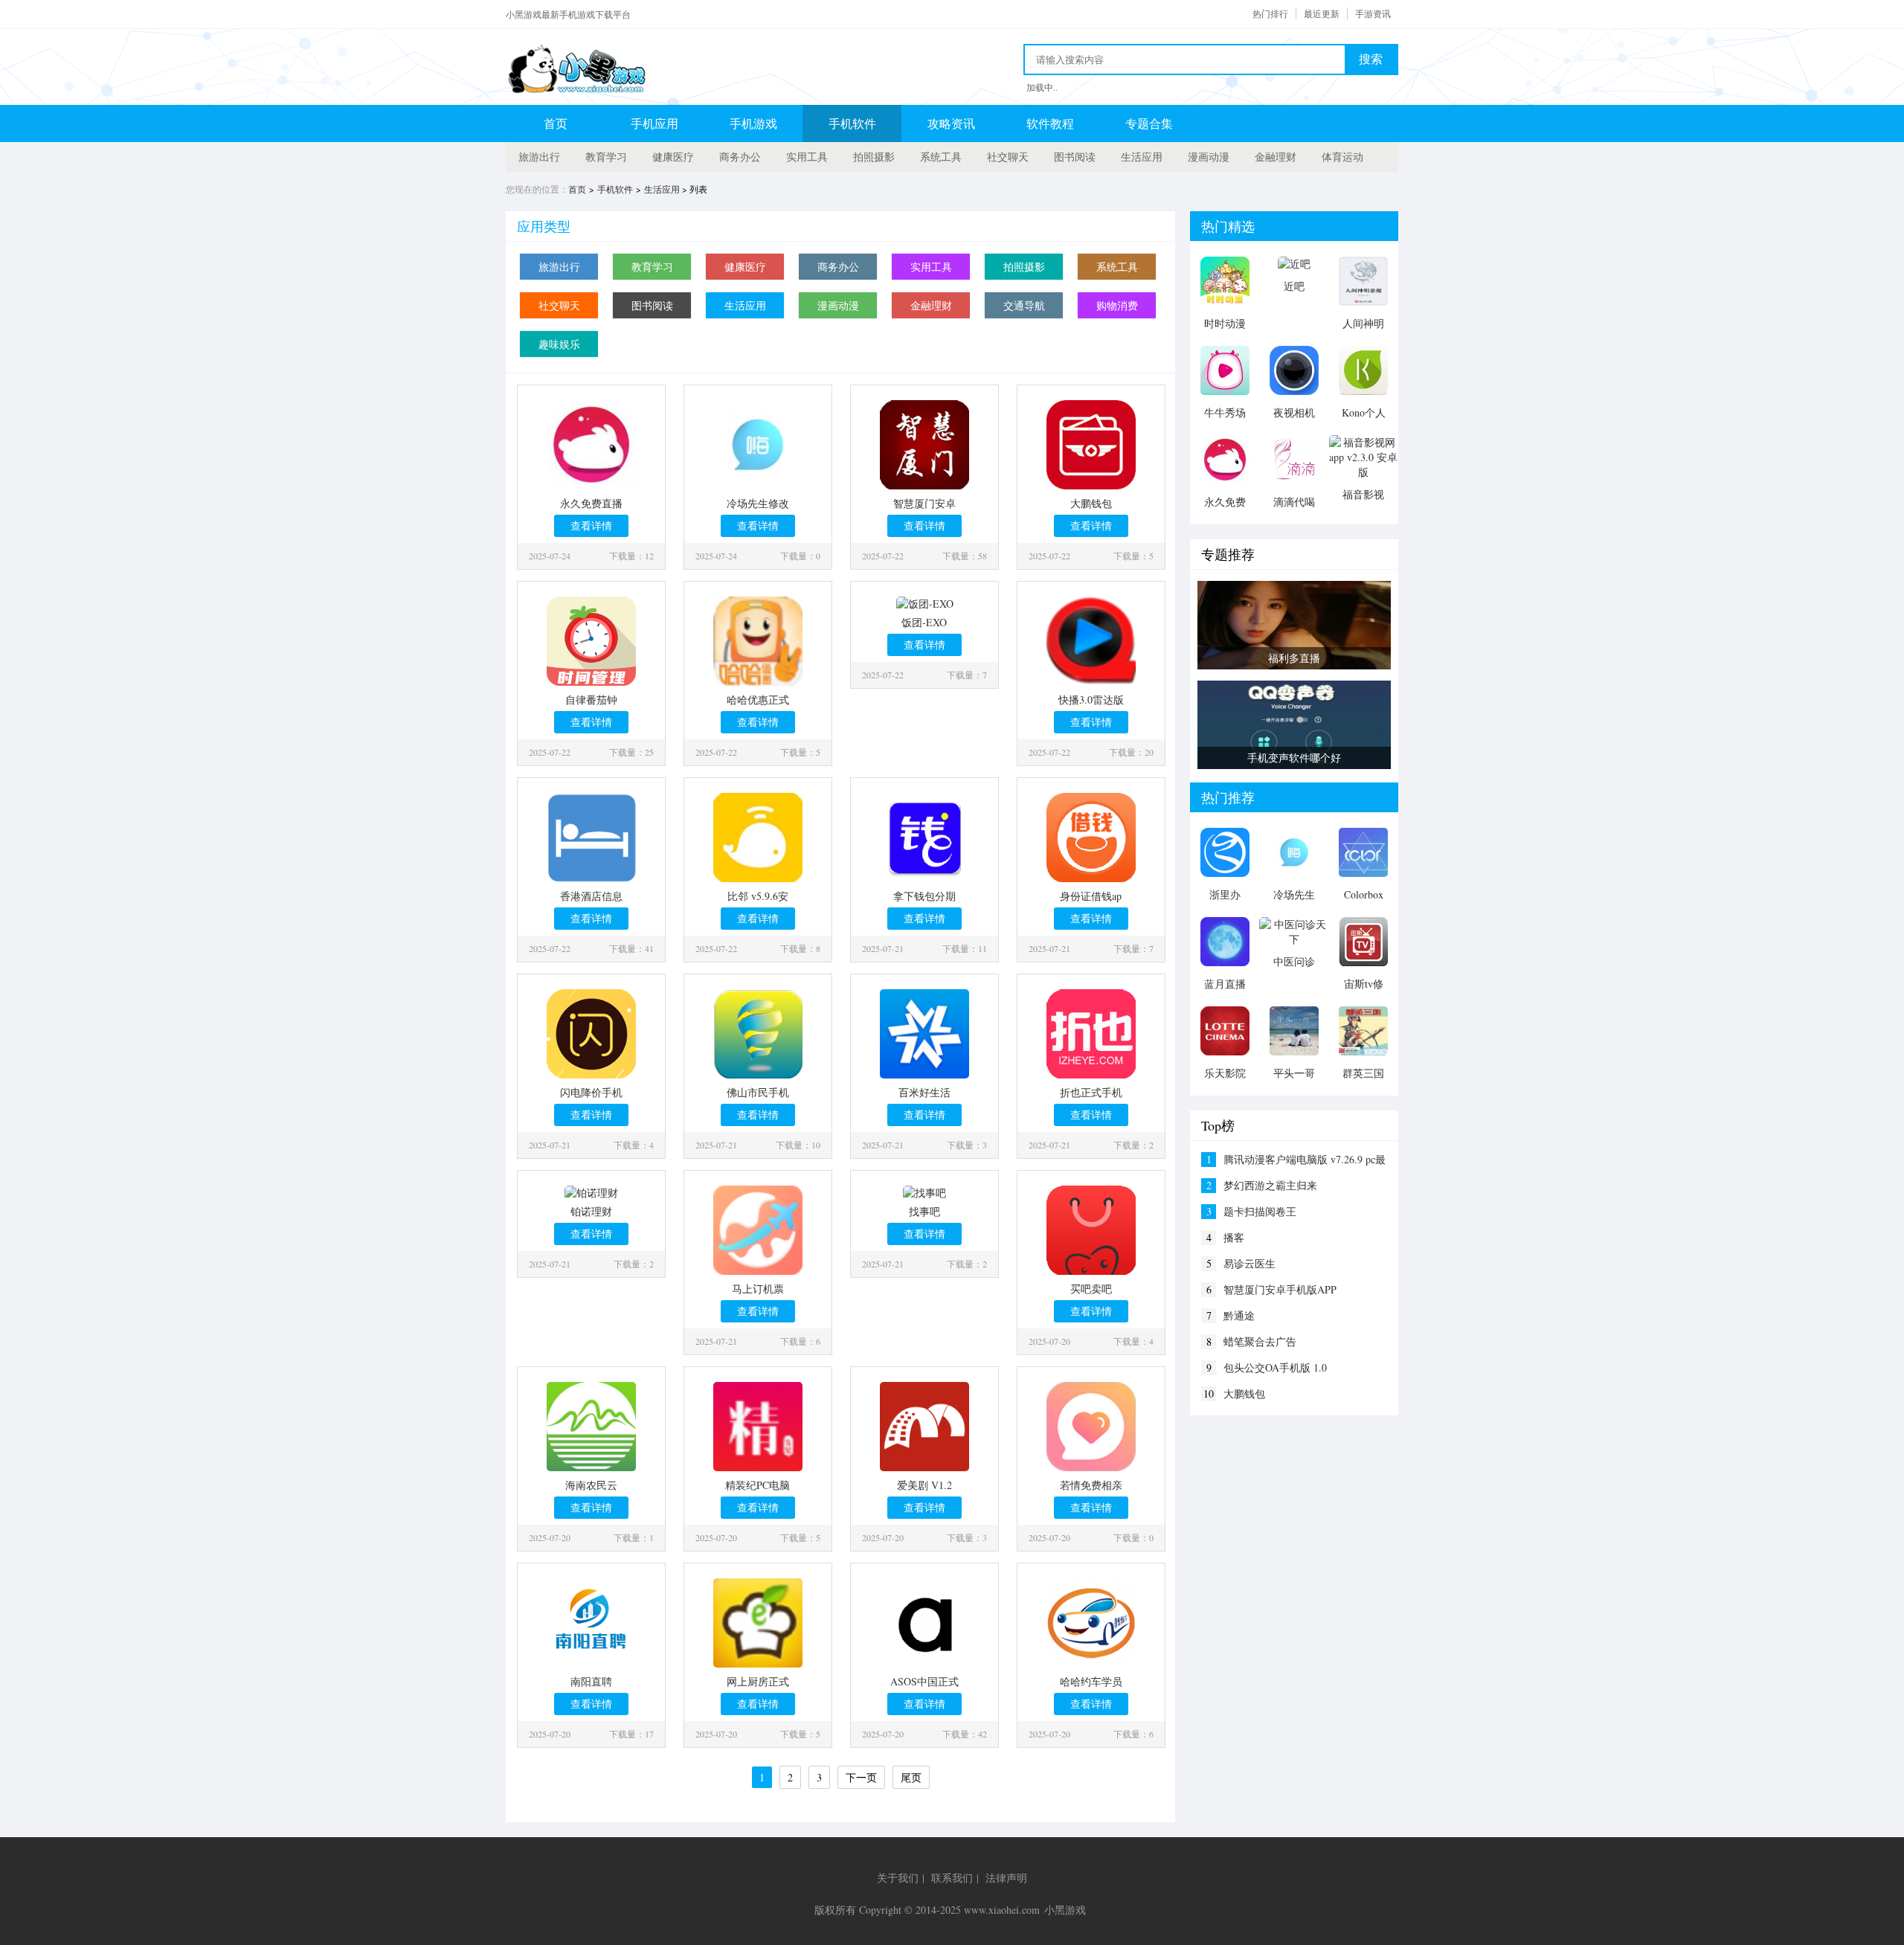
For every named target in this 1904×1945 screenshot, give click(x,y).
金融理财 (1276, 157)
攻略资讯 (951, 123)
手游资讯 (1373, 13)
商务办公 (740, 157)
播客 (1234, 1237)
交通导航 (1024, 305)
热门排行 (1270, 13)
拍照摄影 (874, 157)
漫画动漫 (1209, 157)
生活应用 (1142, 157)
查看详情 (591, 525)
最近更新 (1322, 13)
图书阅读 (1075, 157)
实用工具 (807, 157)
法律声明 (1006, 1878)
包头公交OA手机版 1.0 (1275, 1367)
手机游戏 (753, 123)
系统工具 (941, 157)
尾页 (911, 1777)
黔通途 (1239, 1315)
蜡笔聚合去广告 (1260, 1341)
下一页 (861, 1777)
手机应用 (654, 123)
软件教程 (1050, 123)
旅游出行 (539, 157)
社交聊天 (1008, 157)
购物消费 (1117, 305)
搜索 (1371, 59)
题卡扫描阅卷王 (1260, 1211)
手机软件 (852, 123)
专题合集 (1149, 123)
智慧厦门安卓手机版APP (1280, 1289)
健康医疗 (673, 157)
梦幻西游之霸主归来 (1270, 1185)
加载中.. (1042, 87)
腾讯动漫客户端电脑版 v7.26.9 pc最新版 (1305, 1160)
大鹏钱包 (1244, 1393)
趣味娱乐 (559, 344)
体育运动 (1342, 157)
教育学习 (606, 157)
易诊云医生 (1249, 1263)
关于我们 (898, 1878)
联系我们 (952, 1878)
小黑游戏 (1065, 1910)
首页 (556, 123)
